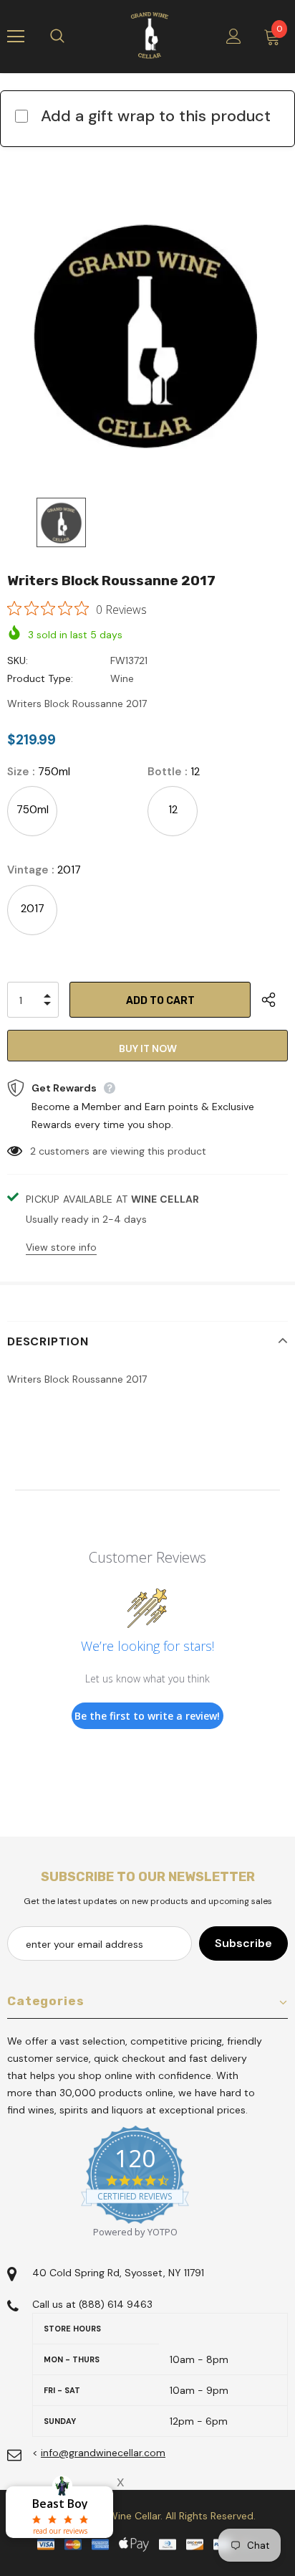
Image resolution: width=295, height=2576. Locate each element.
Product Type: (40, 678)
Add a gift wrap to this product (156, 116)
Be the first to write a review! (147, 1716)
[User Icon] (234, 36)
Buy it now (148, 1048)
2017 (33, 909)
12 (173, 810)
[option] (147, 335)
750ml (33, 810)
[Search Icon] (72, 37)
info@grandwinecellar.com (103, 2453)
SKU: (18, 660)
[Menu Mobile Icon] (16, 37)
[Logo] (150, 36)
